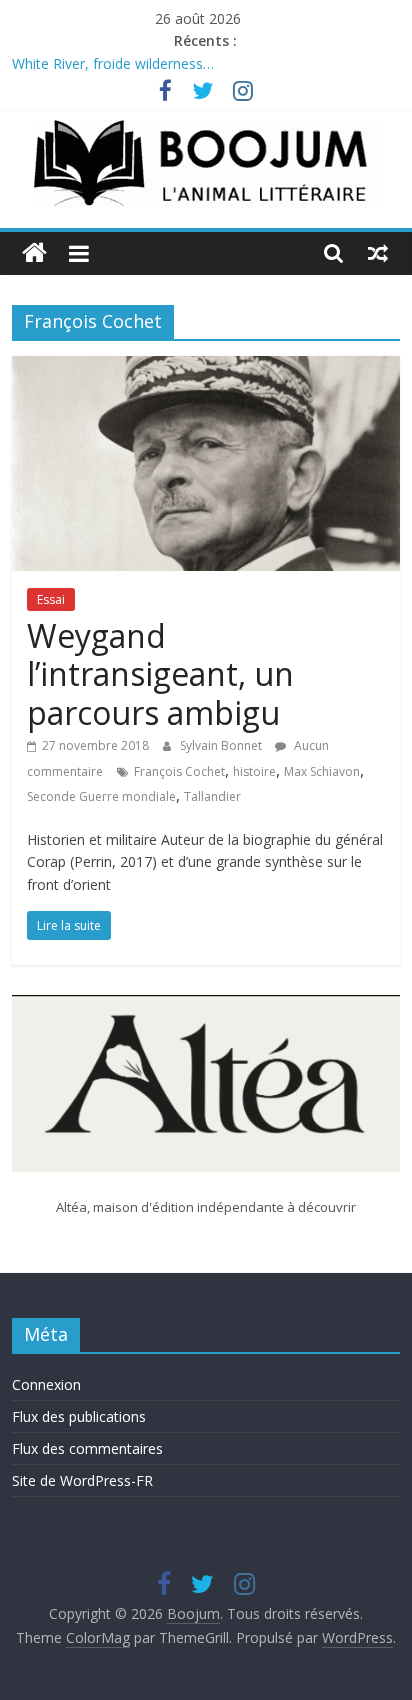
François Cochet (179, 771)
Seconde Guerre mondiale (101, 796)
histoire (254, 771)
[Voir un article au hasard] (378, 253)
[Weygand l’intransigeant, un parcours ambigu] (205, 368)
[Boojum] (34, 253)
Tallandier (212, 796)
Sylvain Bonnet (222, 745)
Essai (51, 599)
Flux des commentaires (87, 1448)
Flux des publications (79, 1416)
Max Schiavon (322, 771)
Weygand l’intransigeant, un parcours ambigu (160, 674)
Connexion (46, 1384)
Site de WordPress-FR (82, 1480)
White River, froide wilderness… (113, 65)
